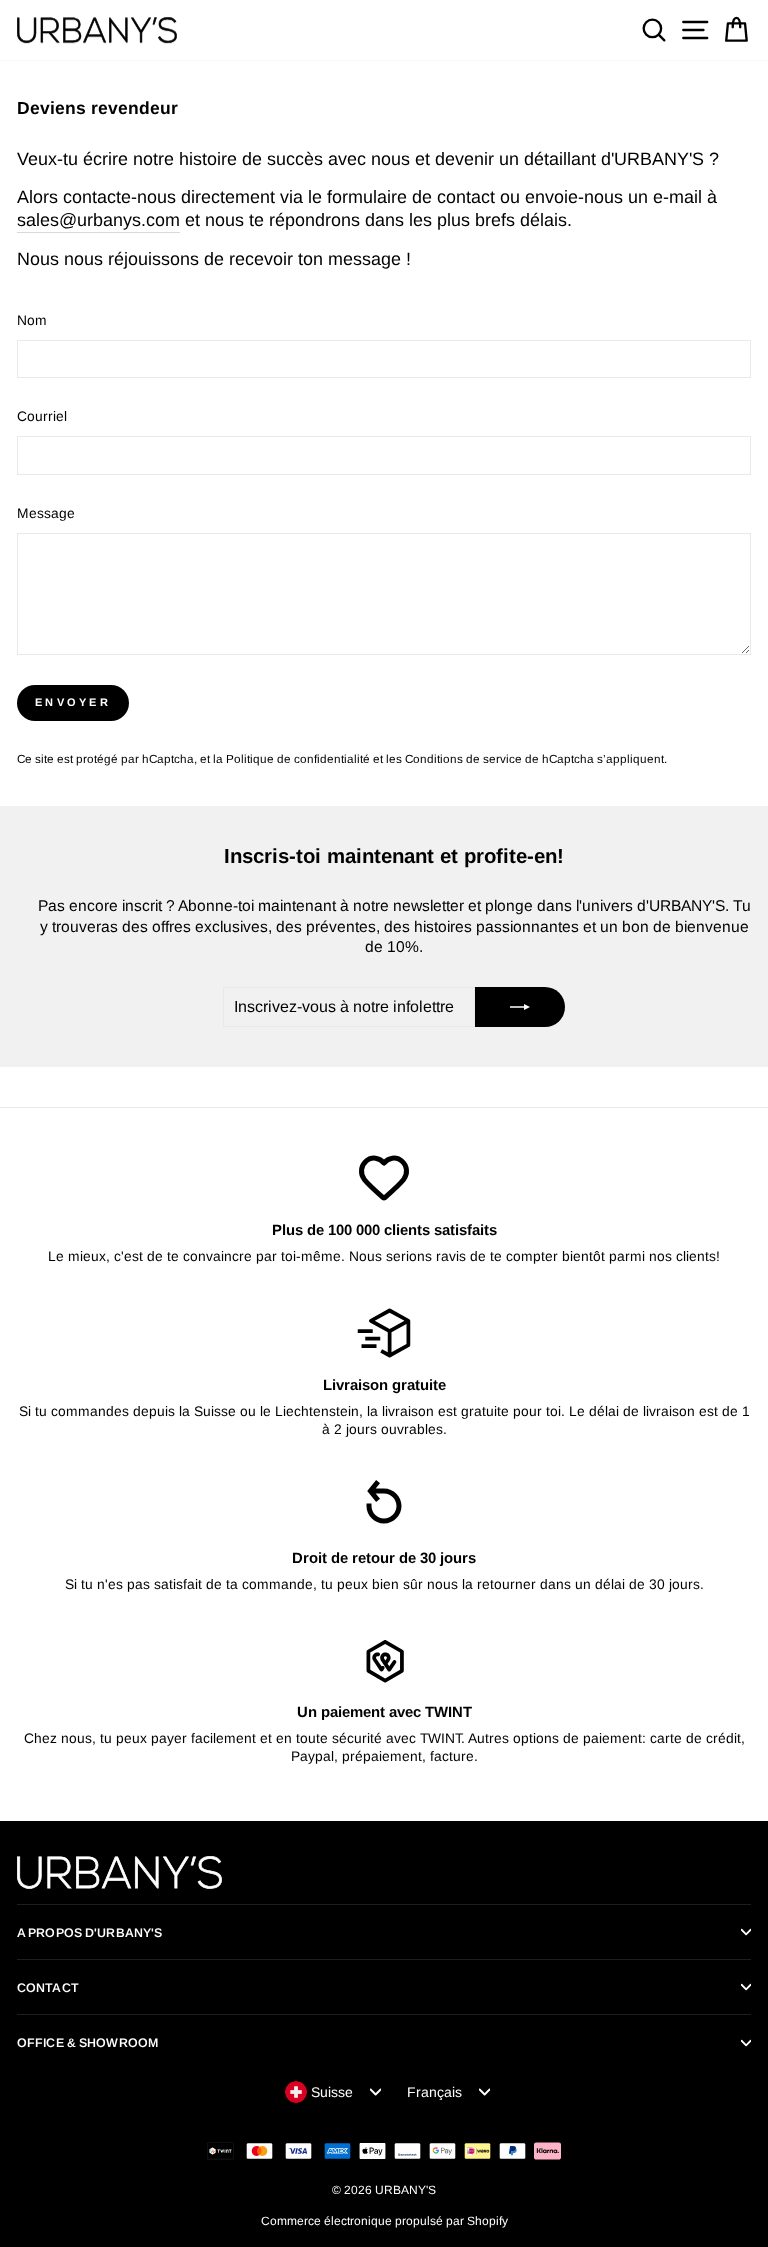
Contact (48, 1988)
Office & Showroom (87, 2043)
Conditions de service (463, 758)
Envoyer (73, 702)
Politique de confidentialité (298, 758)
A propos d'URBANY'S (89, 1933)
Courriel (42, 416)
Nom (32, 320)
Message (46, 513)
